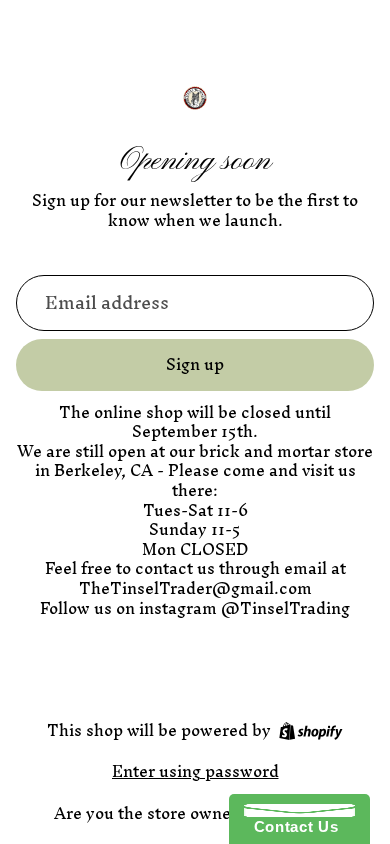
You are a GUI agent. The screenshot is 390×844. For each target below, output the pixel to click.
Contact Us (291, 826)
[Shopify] (310, 731)
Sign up (195, 364)
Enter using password (195, 771)
